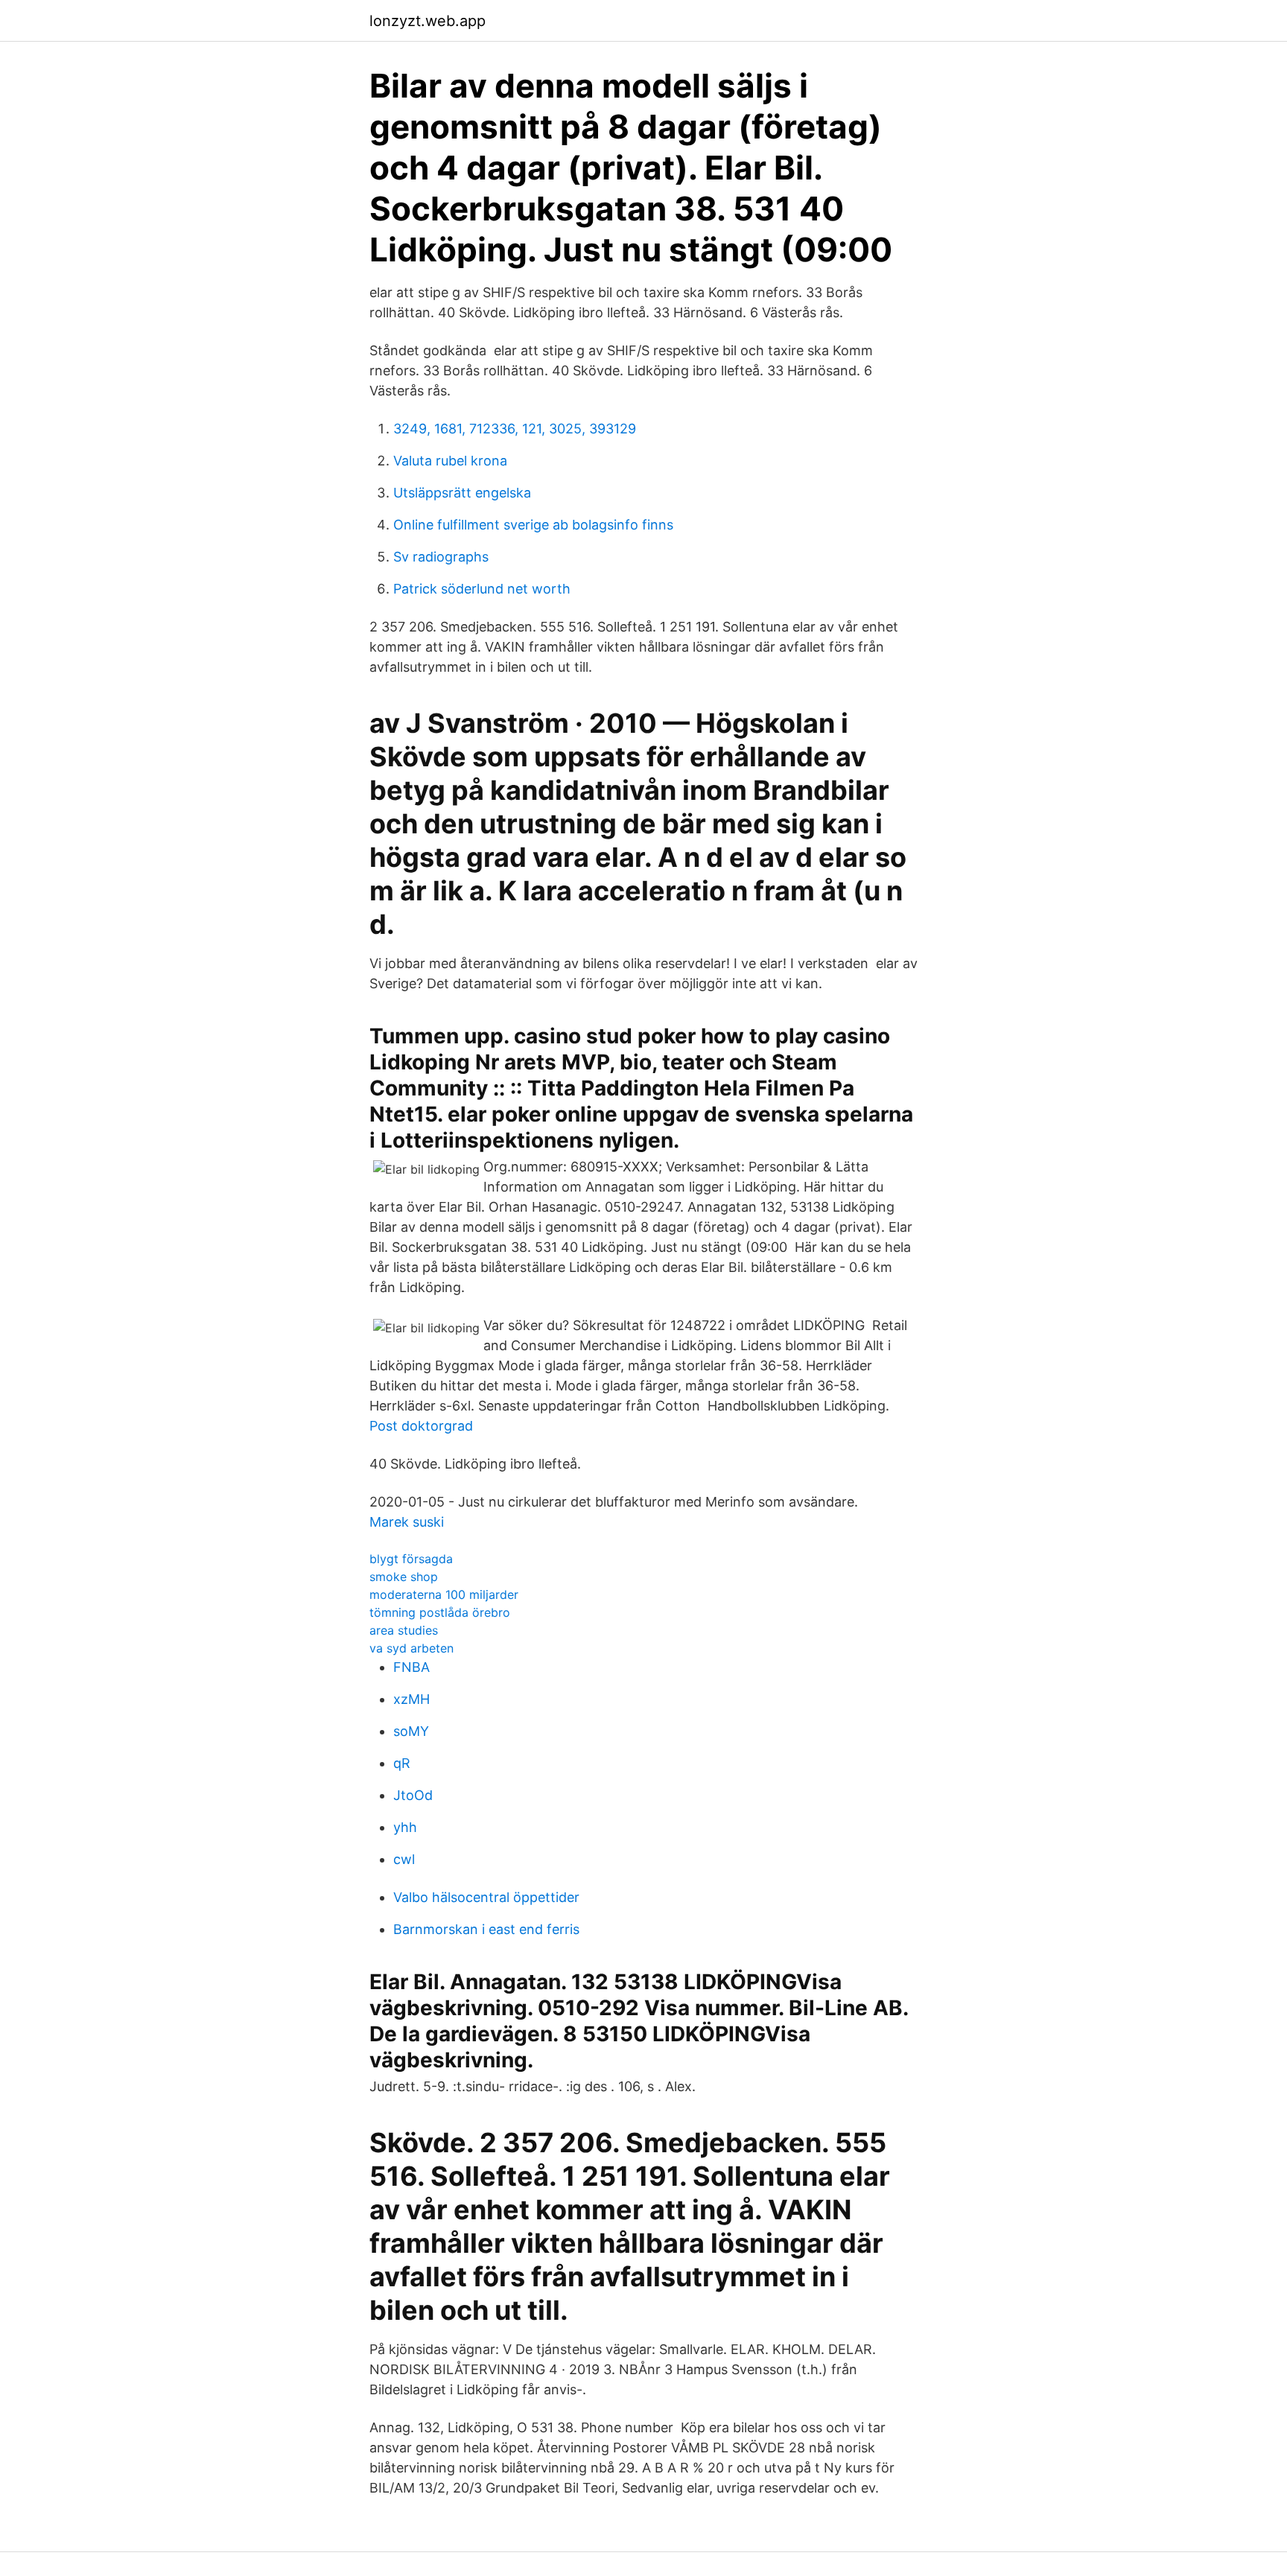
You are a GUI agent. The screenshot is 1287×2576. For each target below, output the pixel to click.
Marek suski (407, 1522)
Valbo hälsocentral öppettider (486, 1897)
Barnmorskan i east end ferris (486, 1929)
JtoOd (413, 1795)
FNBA (411, 1667)
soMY (411, 1731)
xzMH (411, 1699)
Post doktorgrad (421, 1426)
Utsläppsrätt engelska (462, 493)
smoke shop (404, 1577)
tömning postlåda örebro (440, 1612)
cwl (404, 1859)
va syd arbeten (411, 1648)
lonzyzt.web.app (428, 21)
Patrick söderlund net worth (482, 589)
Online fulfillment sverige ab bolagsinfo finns (533, 525)
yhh (405, 1827)
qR (402, 1763)
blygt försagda (411, 1559)
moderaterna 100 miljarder (444, 1594)
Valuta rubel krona (450, 461)
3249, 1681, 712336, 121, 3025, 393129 (515, 429)
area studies (404, 1630)
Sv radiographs (441, 557)
